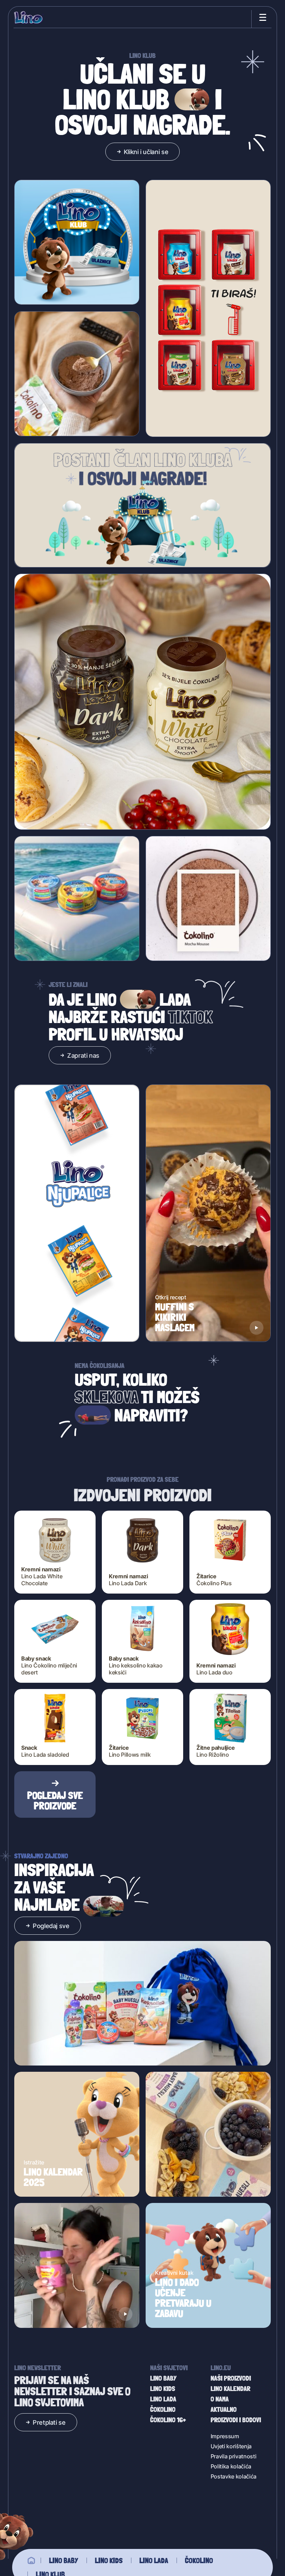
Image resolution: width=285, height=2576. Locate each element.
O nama (220, 2399)
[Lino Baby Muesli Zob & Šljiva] (208, 2134)
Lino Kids (109, 2560)
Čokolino (199, 2560)
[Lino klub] (77, 243)
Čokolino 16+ (168, 2420)
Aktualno (224, 2409)
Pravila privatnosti (234, 2456)
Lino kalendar (230, 2389)
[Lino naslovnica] (29, 18)
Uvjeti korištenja (231, 2446)
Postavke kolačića (234, 2476)
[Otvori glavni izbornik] (261, 17)
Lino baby (64, 2560)
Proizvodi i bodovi (236, 2420)
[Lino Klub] (142, 505)
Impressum (225, 2436)
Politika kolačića (231, 2466)
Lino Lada (154, 2560)
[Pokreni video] (256, 1328)
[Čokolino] (77, 374)
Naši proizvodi (231, 2378)
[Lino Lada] (142, 702)
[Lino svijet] (31, 2560)
